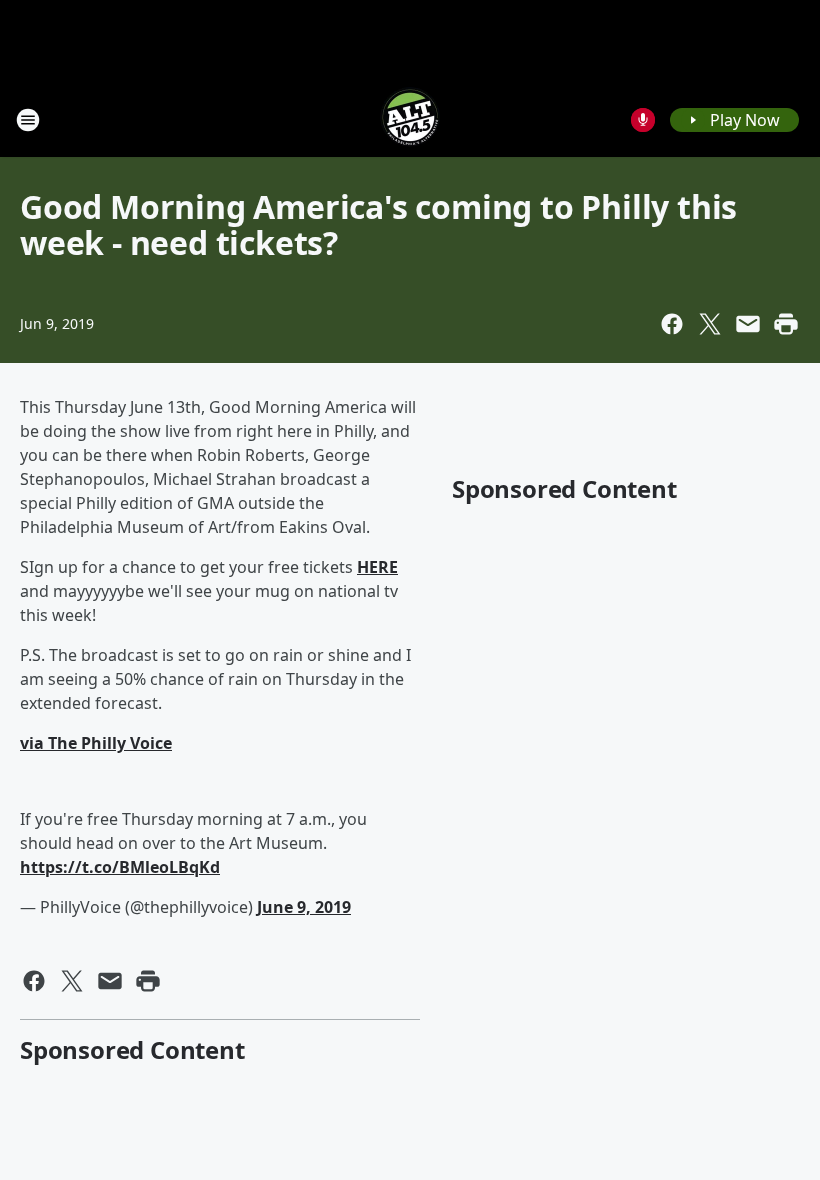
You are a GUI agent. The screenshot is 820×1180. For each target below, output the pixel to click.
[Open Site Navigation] (28, 120)
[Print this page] (786, 324)
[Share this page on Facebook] (672, 324)
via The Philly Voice (96, 743)
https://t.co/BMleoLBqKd (120, 867)
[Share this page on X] (710, 324)
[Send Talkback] (643, 120)
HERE (377, 567)
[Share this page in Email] (748, 324)
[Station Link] (410, 119)
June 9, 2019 (304, 907)
